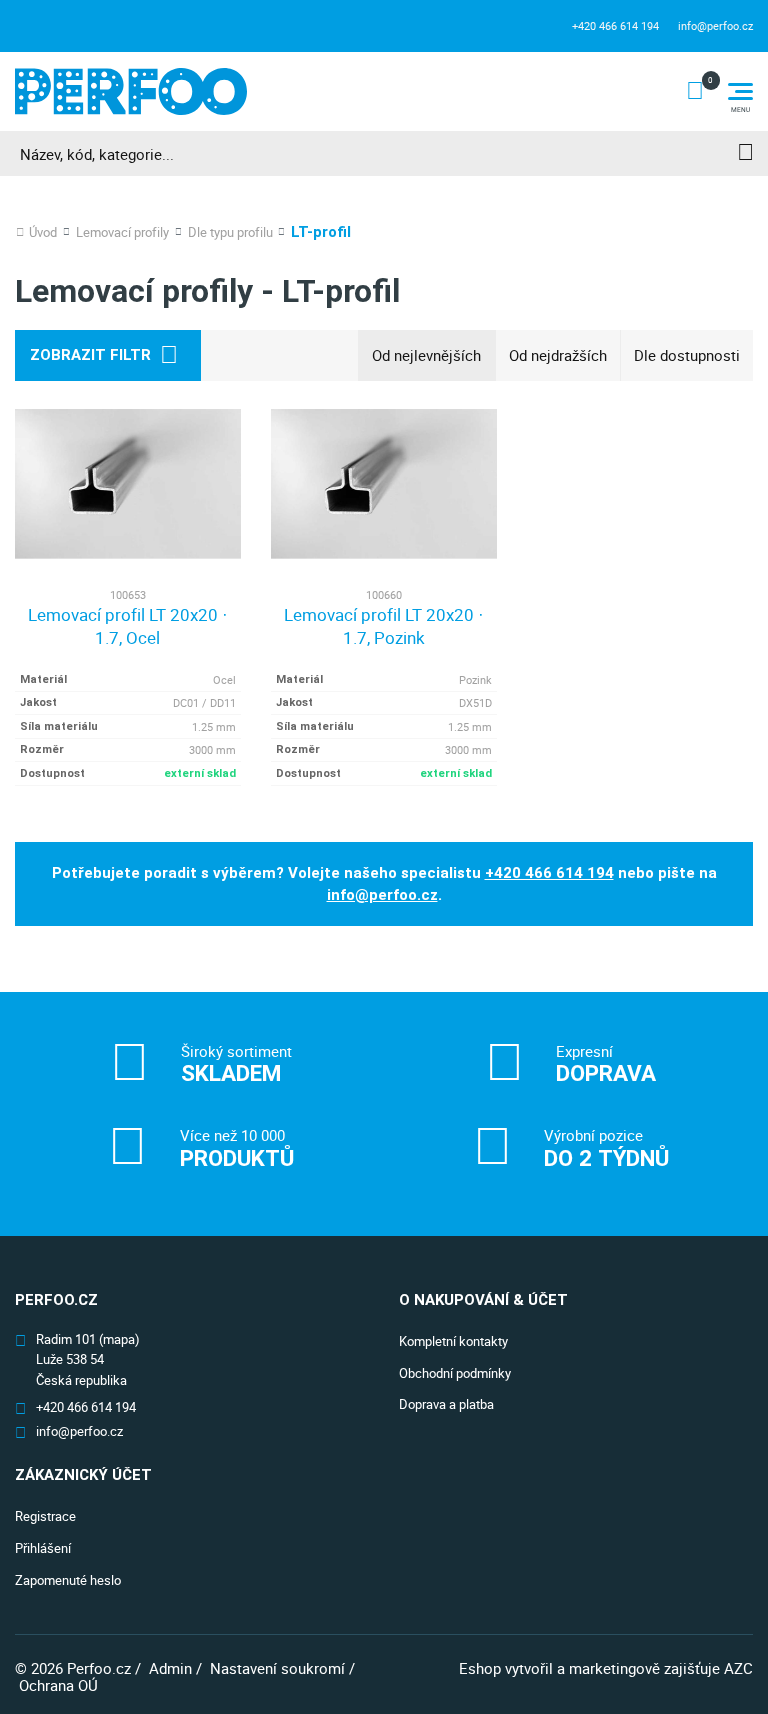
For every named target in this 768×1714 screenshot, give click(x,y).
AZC (738, 1668)
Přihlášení (43, 1548)
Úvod (43, 232)
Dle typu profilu (230, 232)
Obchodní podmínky (455, 1373)
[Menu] (740, 91)
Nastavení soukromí (277, 1668)
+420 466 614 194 (615, 25)
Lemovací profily (122, 232)
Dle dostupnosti (687, 355)
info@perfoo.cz (715, 25)
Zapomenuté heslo (68, 1580)
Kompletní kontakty (453, 1341)
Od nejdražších (558, 355)
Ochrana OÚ (58, 1685)
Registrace (45, 1516)
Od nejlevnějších (426, 355)
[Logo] (131, 91)
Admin (170, 1668)
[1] (745, 153)
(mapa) (119, 1339)
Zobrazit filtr (90, 355)
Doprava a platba (446, 1404)
